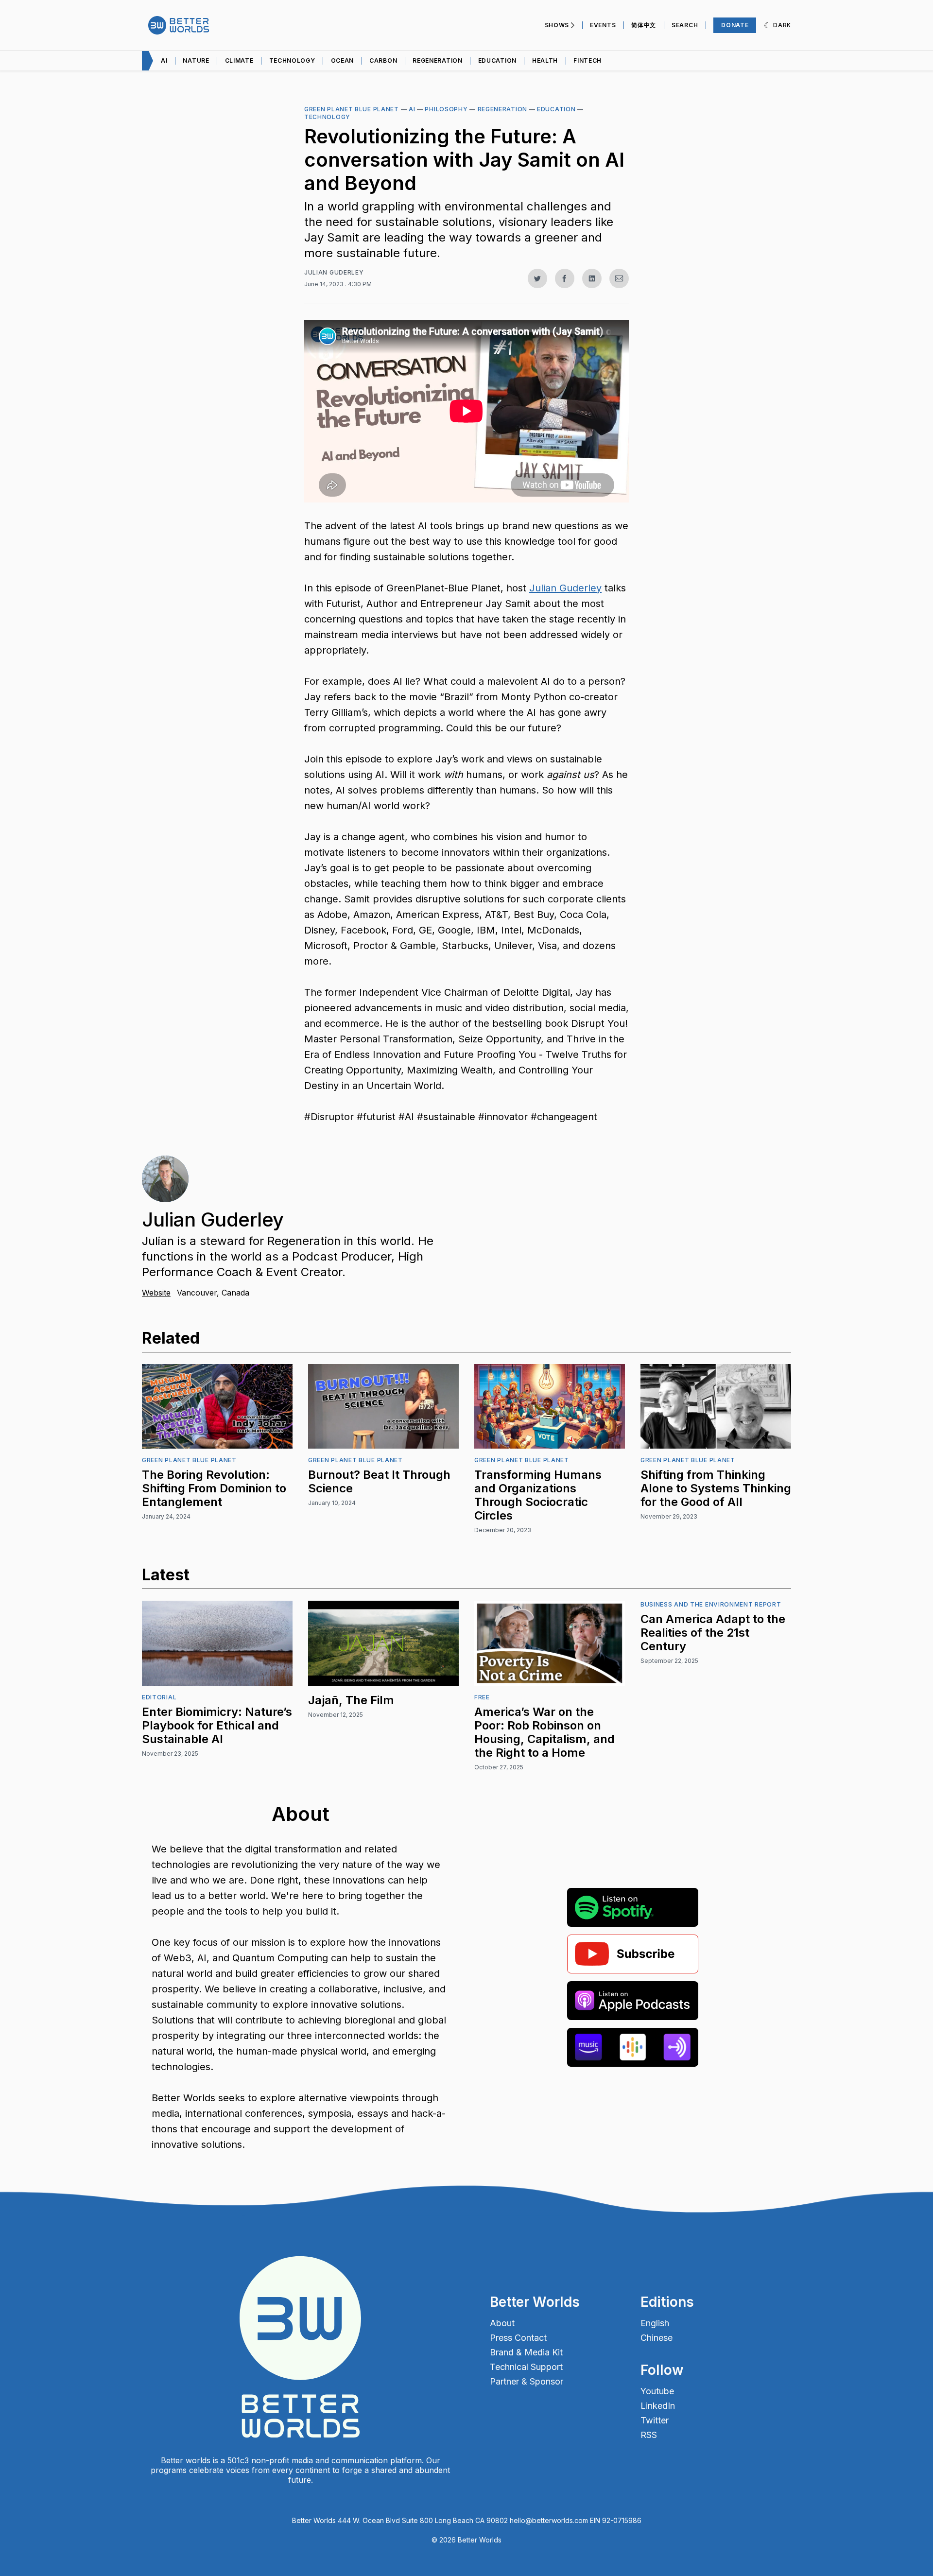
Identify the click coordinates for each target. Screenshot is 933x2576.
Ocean (343, 61)
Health (545, 61)
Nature (196, 61)
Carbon (383, 61)
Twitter (655, 2420)
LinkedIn (658, 2406)
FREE (482, 1697)
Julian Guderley (334, 272)
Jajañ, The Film (351, 1700)
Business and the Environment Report (711, 1604)
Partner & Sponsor (527, 2382)
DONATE (735, 25)
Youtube (657, 2391)
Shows (557, 25)
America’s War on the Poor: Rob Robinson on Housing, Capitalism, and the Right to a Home (544, 1732)
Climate (239, 61)
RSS (649, 2435)
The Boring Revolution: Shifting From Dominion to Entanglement (214, 1488)
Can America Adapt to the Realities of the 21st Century (713, 1633)
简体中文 (644, 25)
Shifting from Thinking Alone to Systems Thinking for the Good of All (716, 1488)
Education (497, 61)
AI (412, 109)
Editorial (159, 1697)
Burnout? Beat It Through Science (379, 1481)
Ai (164, 61)
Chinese (657, 2338)
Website (156, 1293)
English (655, 2323)
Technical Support (526, 2367)
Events (603, 25)
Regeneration (437, 61)
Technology (292, 61)
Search (685, 25)
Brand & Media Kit (526, 2352)
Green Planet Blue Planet (352, 109)
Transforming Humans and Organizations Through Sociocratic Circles (538, 1495)
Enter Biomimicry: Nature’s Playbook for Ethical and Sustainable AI (217, 1725)
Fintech (587, 61)
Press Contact (518, 2338)
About (502, 2323)
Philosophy (446, 109)
